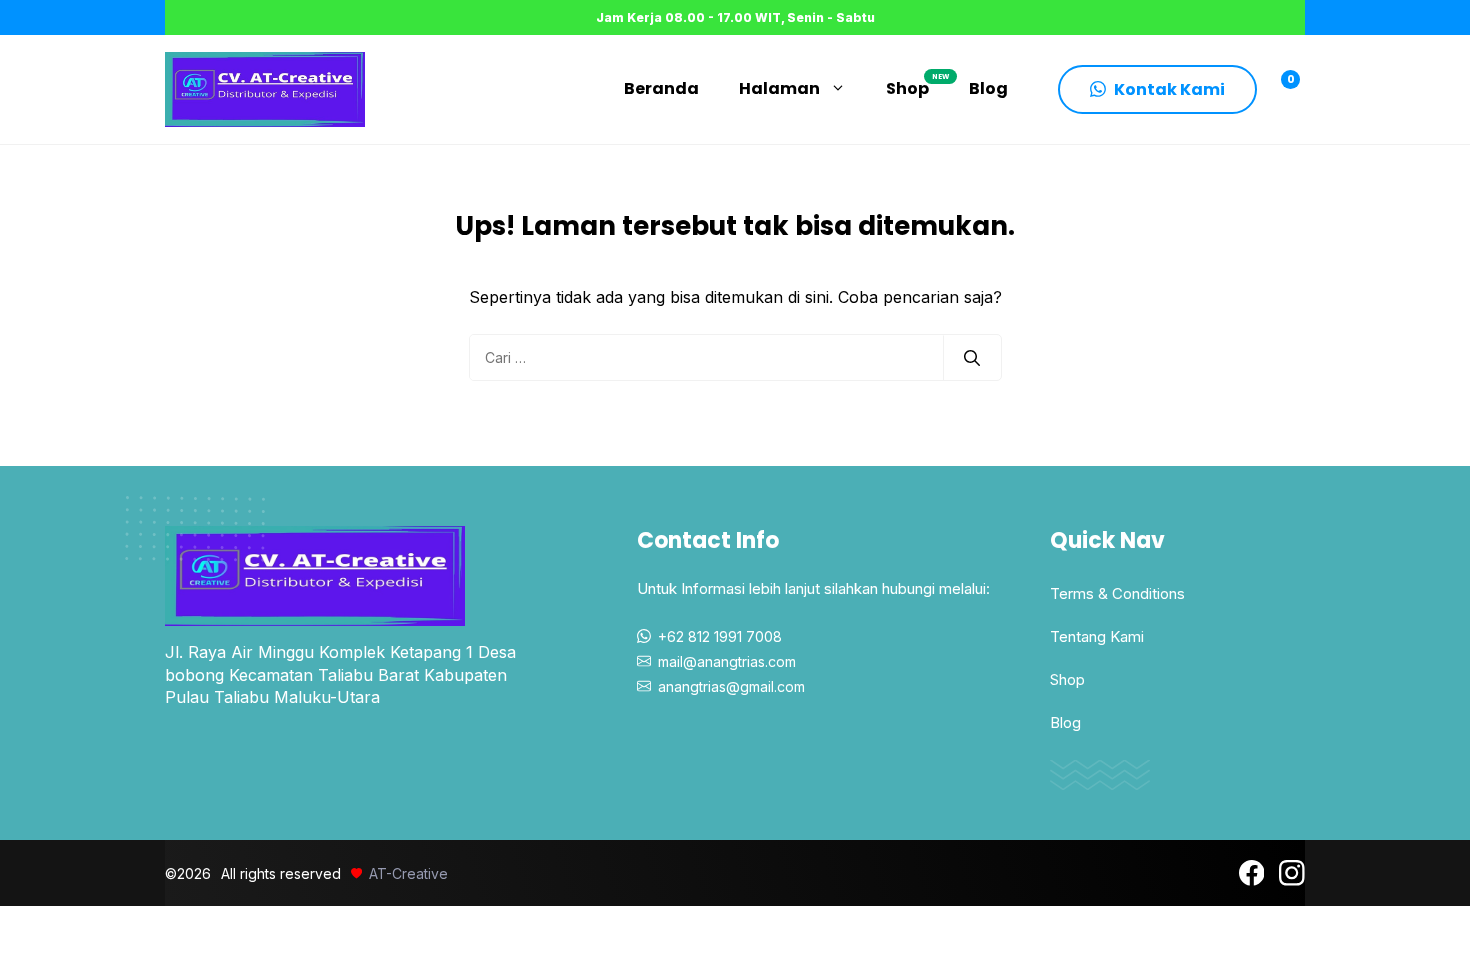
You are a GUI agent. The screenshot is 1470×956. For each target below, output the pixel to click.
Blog (988, 88)
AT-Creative (408, 873)
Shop (917, 86)
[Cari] (972, 358)
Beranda (661, 88)
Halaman (779, 88)
